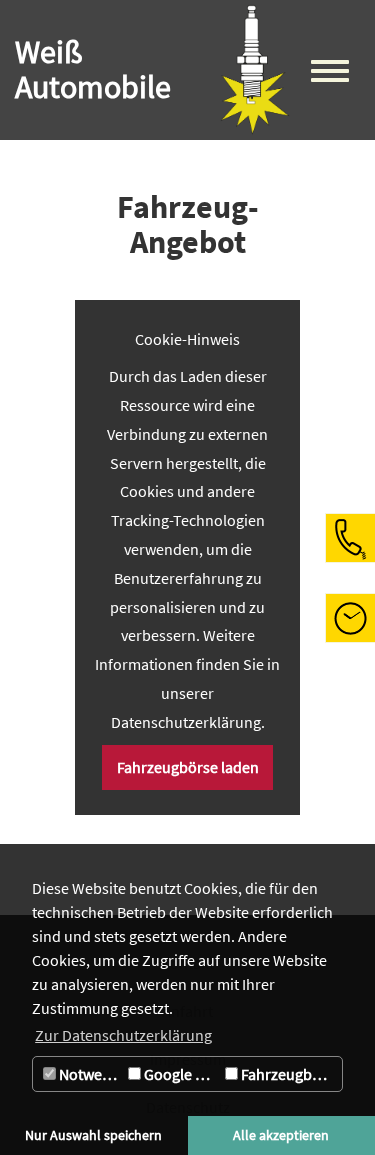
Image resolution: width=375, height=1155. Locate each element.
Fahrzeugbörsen (290, 1074)
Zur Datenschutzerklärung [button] (123, 1035)
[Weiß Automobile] (255, 70)
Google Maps (180, 1074)
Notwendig (89, 1074)
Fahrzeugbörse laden (188, 767)
